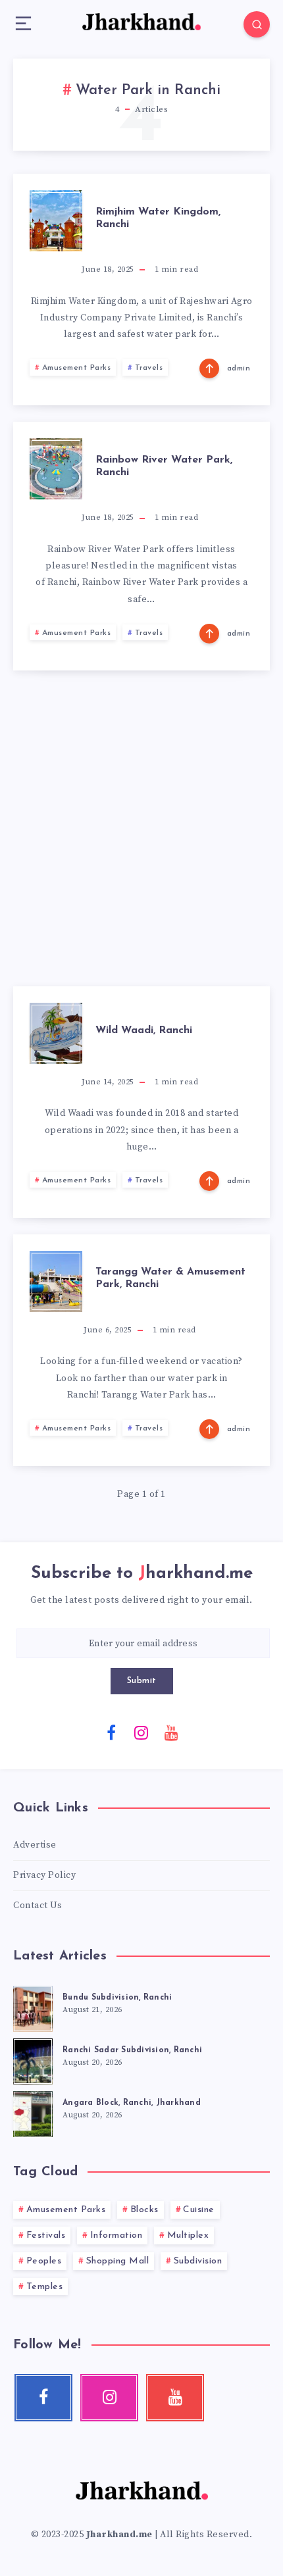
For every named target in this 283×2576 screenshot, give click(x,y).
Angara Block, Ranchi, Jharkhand (132, 2103)
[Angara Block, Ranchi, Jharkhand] (33, 2112)
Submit (142, 1681)
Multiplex (188, 2235)
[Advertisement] (141, 828)
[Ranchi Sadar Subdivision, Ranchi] (33, 2059)
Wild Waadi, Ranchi (144, 1030)
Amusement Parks (77, 368)
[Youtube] (172, 1732)
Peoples (44, 2261)
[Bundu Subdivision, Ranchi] (33, 2007)
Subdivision (198, 2261)
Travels (149, 368)
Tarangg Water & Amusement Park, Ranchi (170, 1278)
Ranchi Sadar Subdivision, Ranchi (132, 2050)
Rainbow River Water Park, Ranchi (164, 466)
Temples (45, 2287)
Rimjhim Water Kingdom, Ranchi (158, 218)
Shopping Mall (118, 2261)
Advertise (35, 1845)
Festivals (46, 2235)
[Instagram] (141, 1732)
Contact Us (38, 1906)
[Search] (257, 24)
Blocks (144, 2210)
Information (116, 2235)
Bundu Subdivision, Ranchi (117, 1998)
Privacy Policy (44, 1875)
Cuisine (199, 2210)
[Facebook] (112, 1732)
